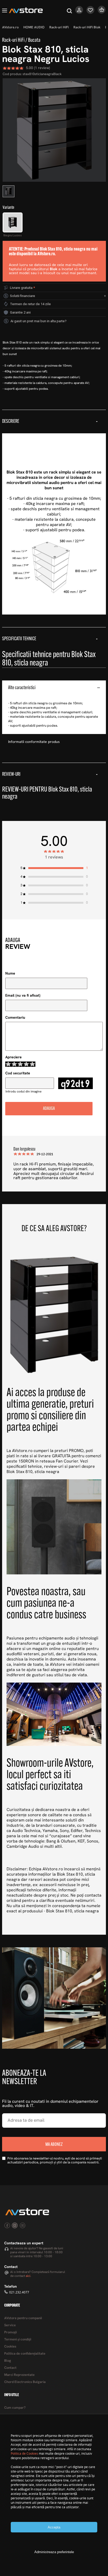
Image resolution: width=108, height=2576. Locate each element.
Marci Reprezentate (19, 2375)
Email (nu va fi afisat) (23, 996)
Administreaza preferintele (54, 2552)
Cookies (10, 2347)
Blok (54, 269)
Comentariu (15, 1018)
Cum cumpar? (15, 2408)
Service (10, 2325)
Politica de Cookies (24, 2453)
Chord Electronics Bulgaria (25, 2382)
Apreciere (13, 1057)
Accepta (54, 2527)
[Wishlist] (91, 13)
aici (28, 2276)
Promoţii (10, 2332)
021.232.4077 (19, 2292)
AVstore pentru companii (23, 2318)
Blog (8, 2361)
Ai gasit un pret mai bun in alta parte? (39, 321)
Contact (10, 2368)
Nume (10, 974)
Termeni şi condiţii (18, 2340)
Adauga (49, 1109)
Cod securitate (18, 1073)
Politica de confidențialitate (25, 2354)
